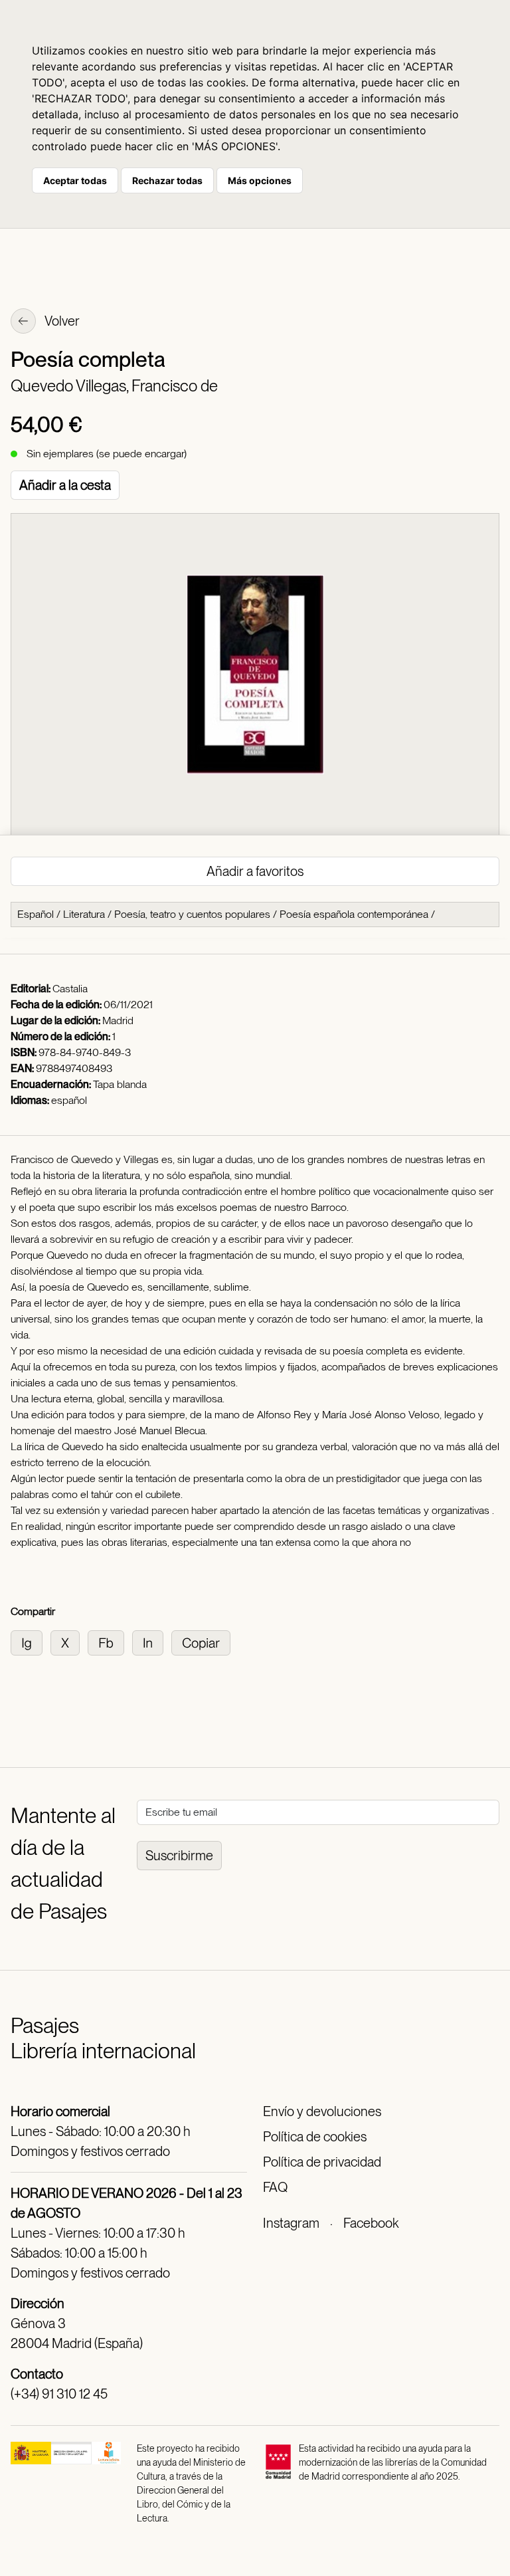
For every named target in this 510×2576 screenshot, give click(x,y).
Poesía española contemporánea (354, 914)
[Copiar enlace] (204, 1642)
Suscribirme (179, 1856)
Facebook (371, 2223)
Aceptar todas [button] (75, 180)
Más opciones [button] (260, 180)
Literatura (84, 914)
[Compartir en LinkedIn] (152, 1642)
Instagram (291, 2223)
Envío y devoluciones (322, 2111)
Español (36, 914)
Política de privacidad (322, 2162)
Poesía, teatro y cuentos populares (192, 914)
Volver (61, 321)
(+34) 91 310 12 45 (59, 2394)
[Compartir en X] (69, 1642)
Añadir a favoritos (255, 871)
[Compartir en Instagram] (31, 1642)
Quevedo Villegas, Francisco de (114, 386)
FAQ (275, 2187)
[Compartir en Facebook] (110, 1642)
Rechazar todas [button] (167, 180)
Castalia (70, 989)
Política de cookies (315, 2137)
